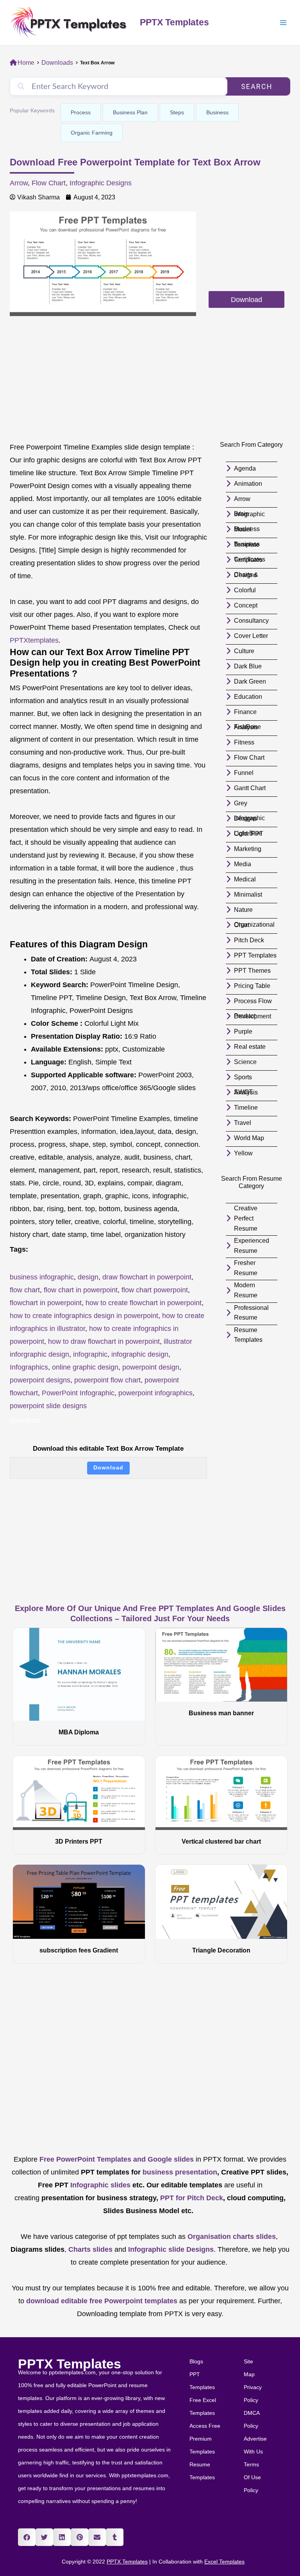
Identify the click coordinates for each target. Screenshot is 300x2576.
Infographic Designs (101, 183)
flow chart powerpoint (155, 1290)
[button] (27, 2537)
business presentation (180, 2172)
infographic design (140, 1354)
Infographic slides (99, 2185)
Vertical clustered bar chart (221, 1841)
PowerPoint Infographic (78, 1393)
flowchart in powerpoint (46, 1303)
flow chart (25, 1290)
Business (217, 112)
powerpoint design (151, 1367)
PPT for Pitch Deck (191, 2198)
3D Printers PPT (79, 1841)
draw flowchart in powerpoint (147, 1277)
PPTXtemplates (34, 640)
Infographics (29, 1367)
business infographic (42, 1277)
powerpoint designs (40, 1380)
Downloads (57, 63)
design (88, 1277)
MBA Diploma (79, 1732)
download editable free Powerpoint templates (102, 2301)
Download (108, 1468)
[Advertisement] (247, 250)
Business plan (130, 112)
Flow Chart (49, 183)
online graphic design (85, 1367)
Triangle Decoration (221, 1950)
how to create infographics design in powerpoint (84, 1316)
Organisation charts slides (232, 2237)
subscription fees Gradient (79, 1950)
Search (257, 86)
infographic (90, 1354)
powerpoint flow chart (107, 1380)
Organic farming (92, 133)
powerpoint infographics (155, 1393)
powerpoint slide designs (48, 1406)
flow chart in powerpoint (81, 1290)
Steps (177, 112)
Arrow (19, 183)
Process (81, 112)
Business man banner (221, 1713)
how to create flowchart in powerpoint (144, 1303)
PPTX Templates (174, 22)
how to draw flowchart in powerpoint (104, 1341)
